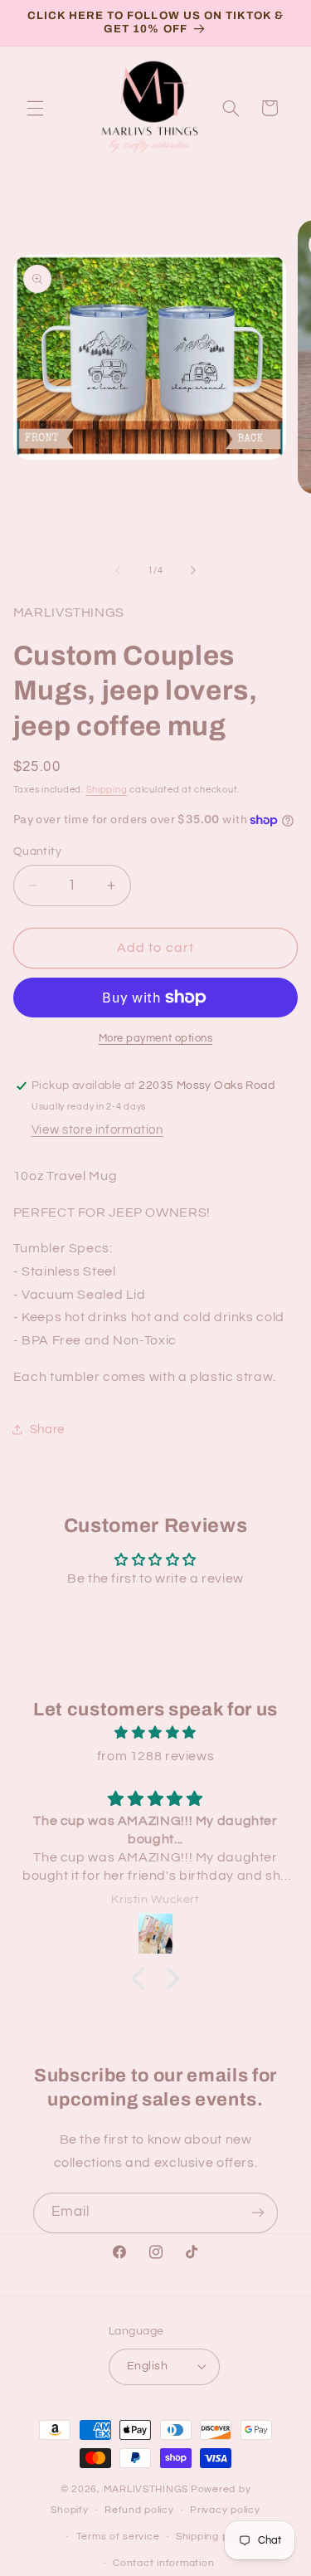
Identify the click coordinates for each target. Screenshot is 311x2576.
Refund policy (139, 2510)
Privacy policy (225, 2510)
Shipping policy (214, 2537)
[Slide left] (118, 570)
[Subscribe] (258, 2213)
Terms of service (118, 2537)
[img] (155, 1733)
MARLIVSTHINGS (146, 2489)
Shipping (107, 790)
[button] (35, 108)
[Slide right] (193, 570)
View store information (97, 1130)
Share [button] (47, 1429)
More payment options (156, 1039)
